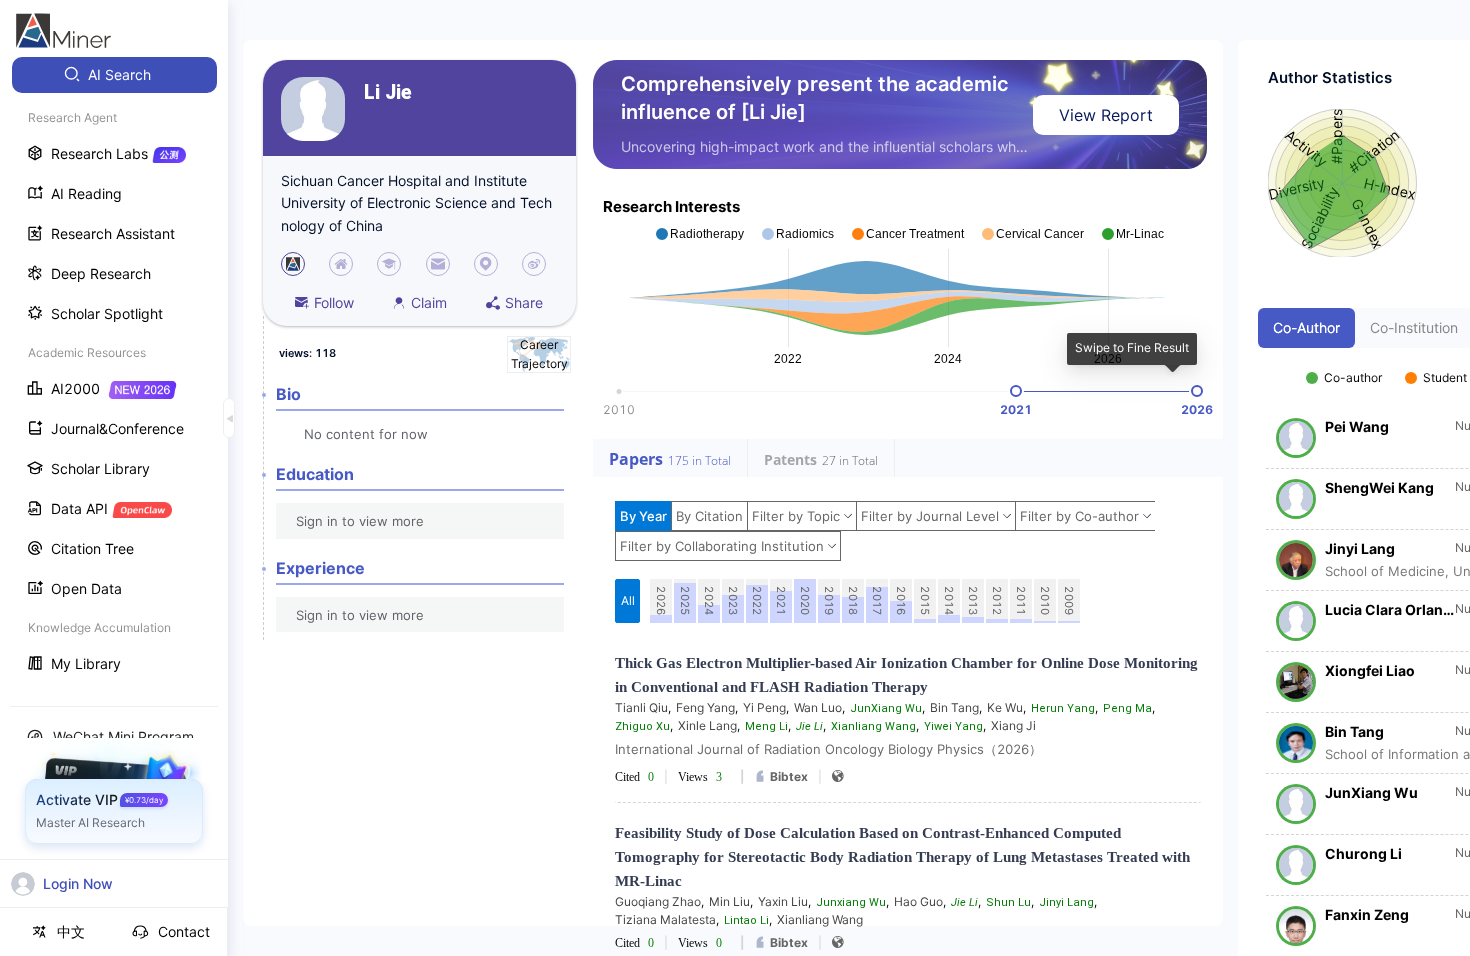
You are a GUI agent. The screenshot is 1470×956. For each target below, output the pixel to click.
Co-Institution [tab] (1414, 327)
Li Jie (388, 92)
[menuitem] (114, 75)
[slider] (1016, 391)
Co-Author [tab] (1306, 327)
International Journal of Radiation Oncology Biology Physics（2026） (828, 749)
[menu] (114, 371)
